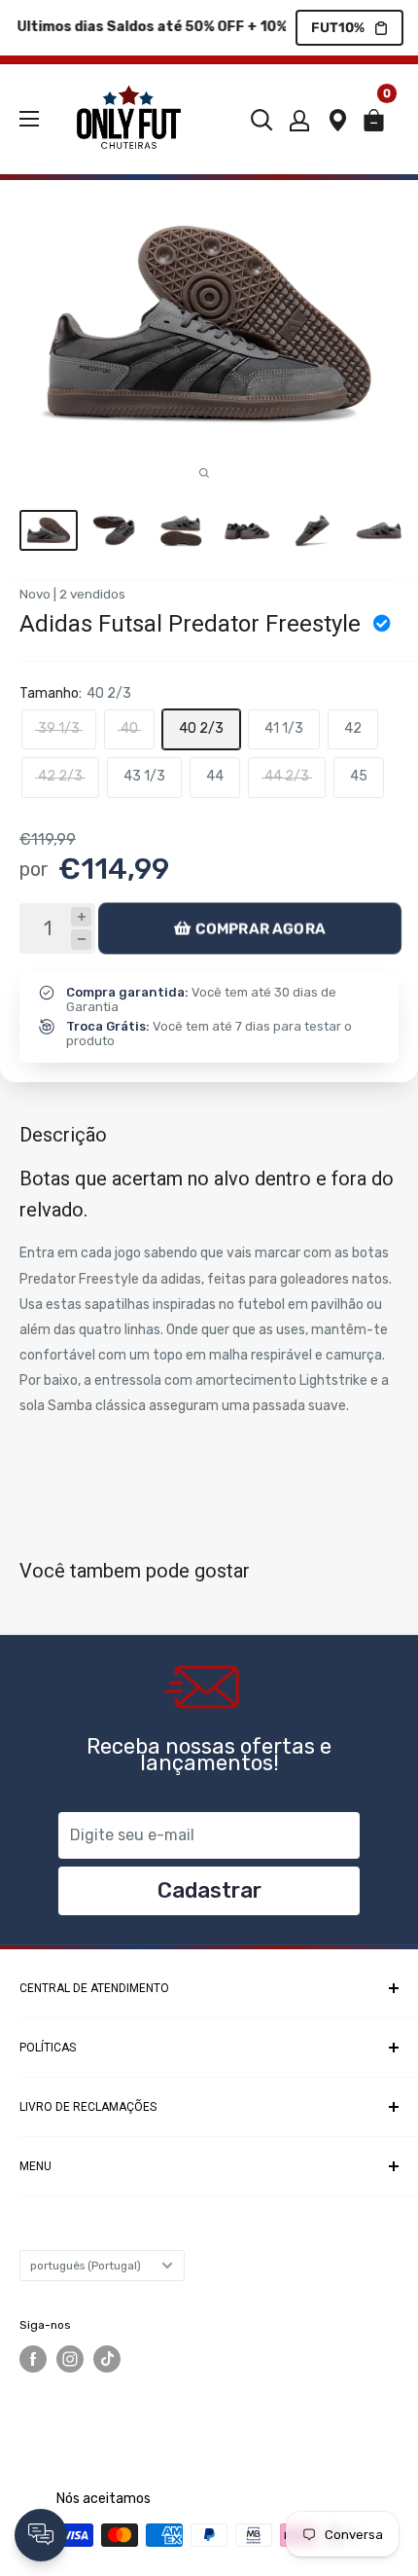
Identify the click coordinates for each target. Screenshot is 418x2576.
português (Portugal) (86, 2266)
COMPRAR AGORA (261, 927)
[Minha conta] (299, 120)
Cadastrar (209, 1890)
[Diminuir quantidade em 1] (81, 940)
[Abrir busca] (261, 120)
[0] (380, 125)
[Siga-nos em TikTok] (107, 2359)
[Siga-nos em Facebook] (33, 2359)
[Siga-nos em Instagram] (70, 2359)
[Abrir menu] (29, 119)
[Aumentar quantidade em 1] (81, 917)
